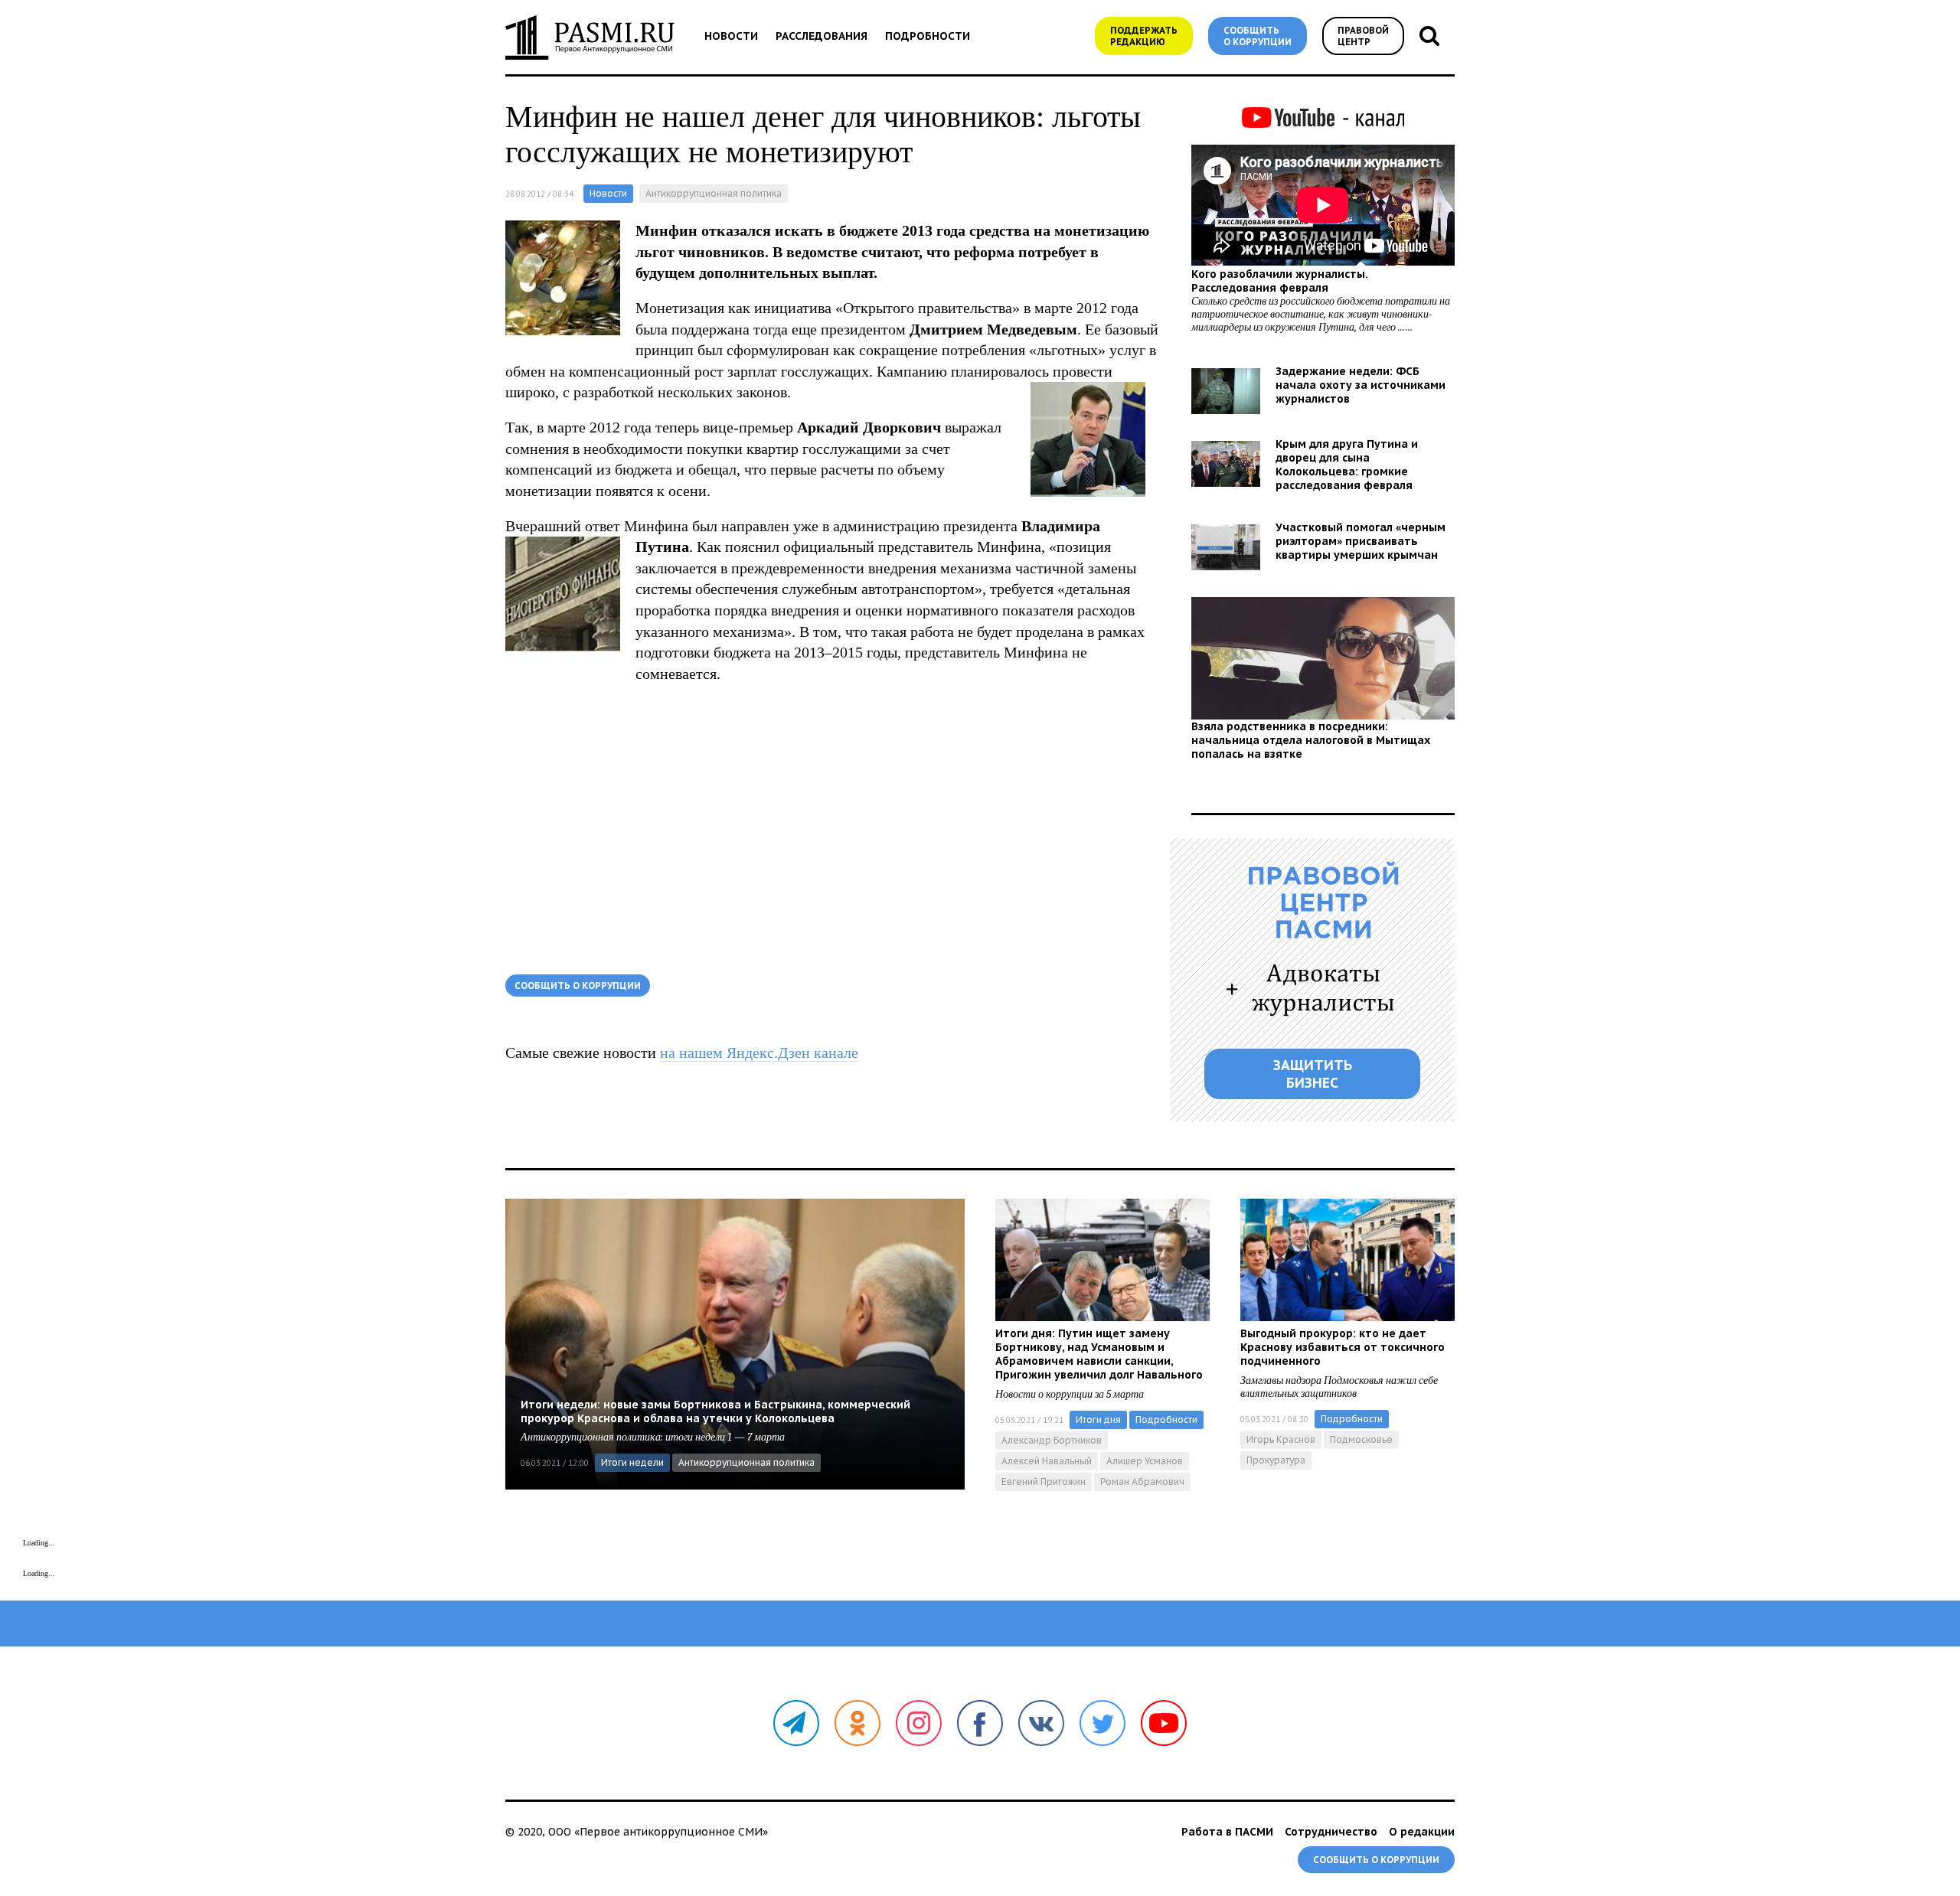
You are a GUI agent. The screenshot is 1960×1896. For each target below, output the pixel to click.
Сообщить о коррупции (1258, 36)
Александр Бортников (1052, 1440)
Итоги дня (1098, 1420)
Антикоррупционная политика (714, 193)
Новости (731, 36)
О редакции (1422, 1832)
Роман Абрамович (1142, 1482)
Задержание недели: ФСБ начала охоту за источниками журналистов (1361, 385)
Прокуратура (1276, 1460)
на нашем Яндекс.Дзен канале (759, 1052)
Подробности (928, 36)
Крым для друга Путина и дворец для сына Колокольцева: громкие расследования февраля (1347, 465)
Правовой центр (1363, 36)
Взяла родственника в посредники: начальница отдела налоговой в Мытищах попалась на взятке (1311, 740)
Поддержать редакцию (1144, 36)
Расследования (822, 36)
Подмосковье (1361, 1439)
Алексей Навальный (1047, 1461)
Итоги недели (632, 1462)
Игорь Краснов (1281, 1439)
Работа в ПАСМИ (1227, 1832)
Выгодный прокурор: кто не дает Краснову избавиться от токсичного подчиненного (1343, 1347)
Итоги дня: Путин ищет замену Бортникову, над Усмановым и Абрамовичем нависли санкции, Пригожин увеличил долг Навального (1099, 1354)
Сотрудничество (1331, 1832)
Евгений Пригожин (1044, 1482)
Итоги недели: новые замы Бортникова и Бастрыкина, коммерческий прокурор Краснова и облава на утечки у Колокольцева (715, 1411)
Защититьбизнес (1313, 1074)
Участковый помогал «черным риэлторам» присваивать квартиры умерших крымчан (1361, 541)
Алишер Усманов (1145, 1461)
